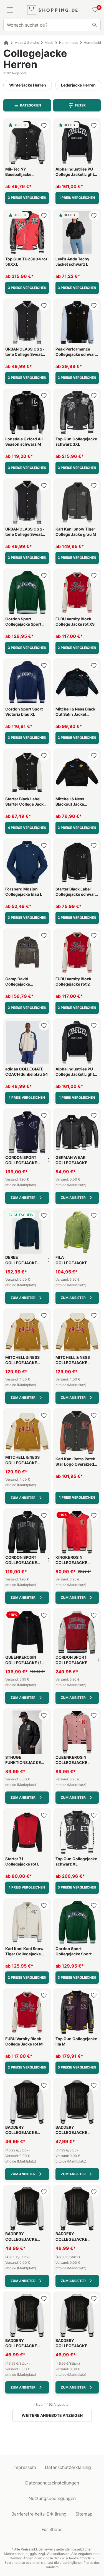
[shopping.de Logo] (52, 10)
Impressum (25, 2467)
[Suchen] (95, 25)
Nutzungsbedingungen (52, 2498)
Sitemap (84, 2514)
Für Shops (52, 2529)
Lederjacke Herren (78, 85)
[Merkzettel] (94, 10)
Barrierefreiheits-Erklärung (39, 2514)
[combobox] (52, 25)
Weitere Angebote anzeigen (52, 2415)
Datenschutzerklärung (68, 2467)
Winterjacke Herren (28, 85)
